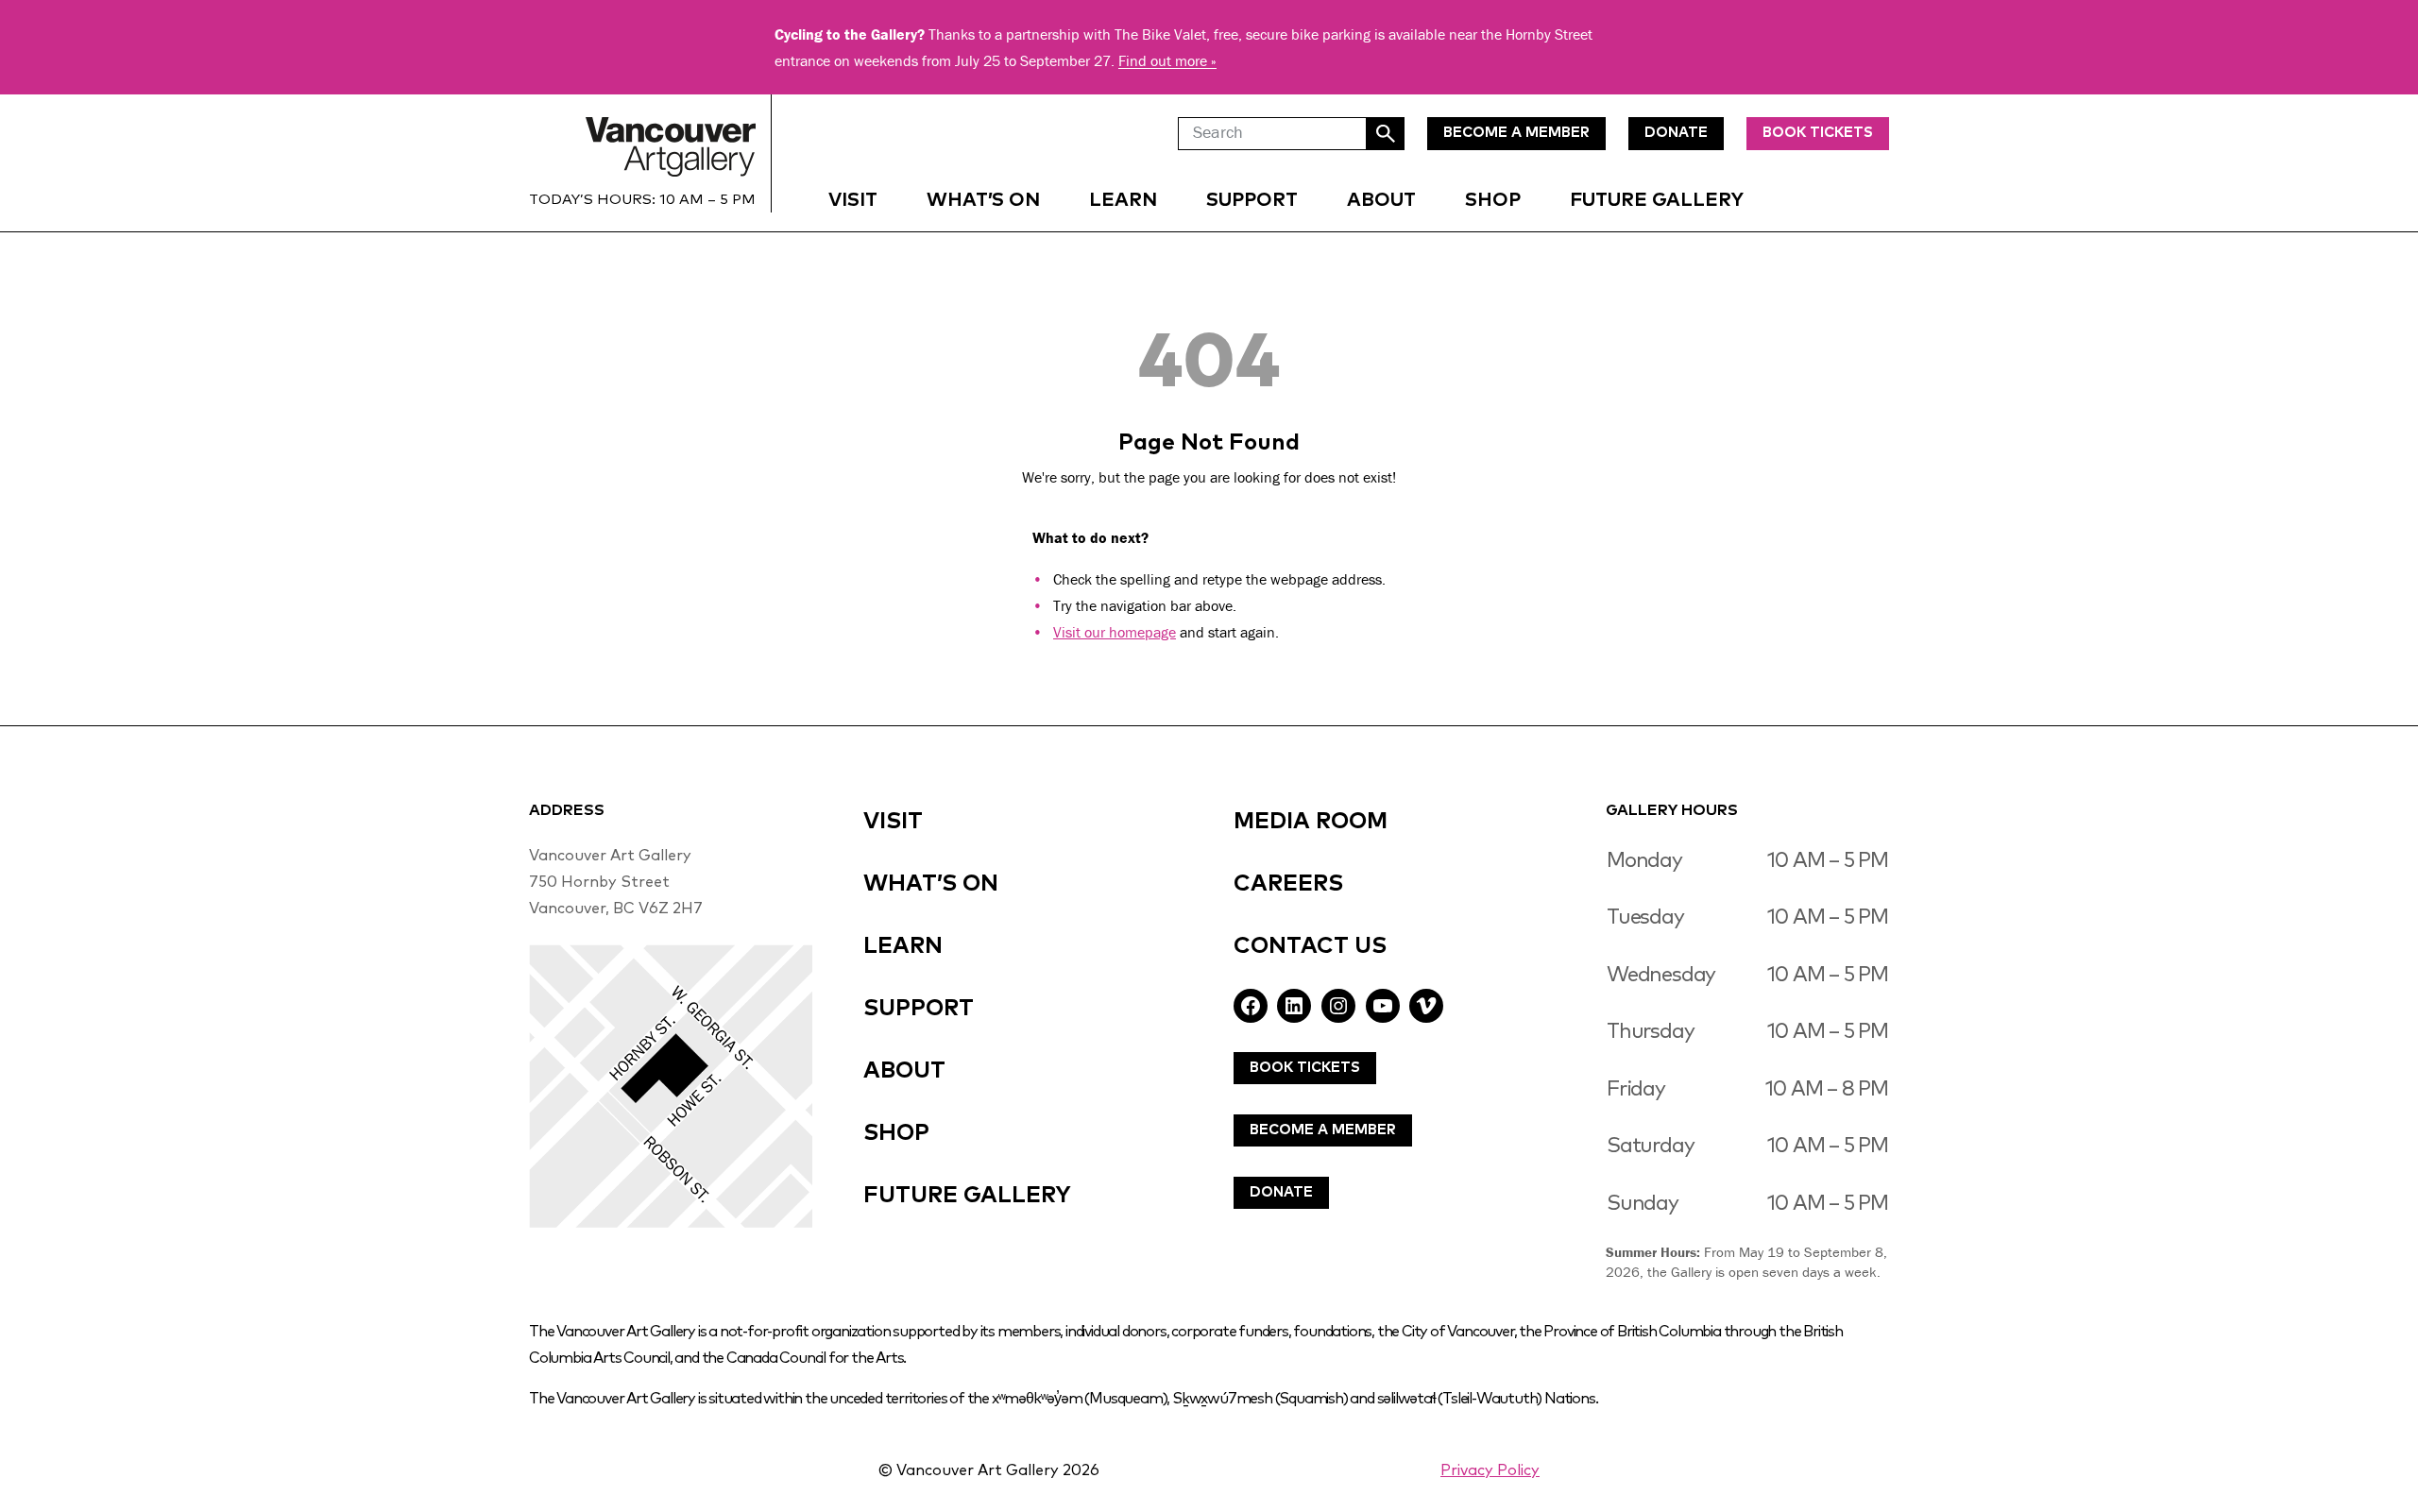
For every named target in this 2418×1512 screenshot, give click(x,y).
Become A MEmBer (1516, 133)
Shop (1493, 200)
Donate (1281, 1192)
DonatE (1676, 133)
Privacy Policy (1490, 1470)
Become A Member (1323, 1130)
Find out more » (1167, 60)
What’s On (983, 200)
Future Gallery (1657, 200)
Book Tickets (1818, 133)
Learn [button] (1123, 200)
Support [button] (1252, 200)
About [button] (1381, 200)
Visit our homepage (1115, 632)
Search (1386, 134)
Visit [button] (853, 200)
